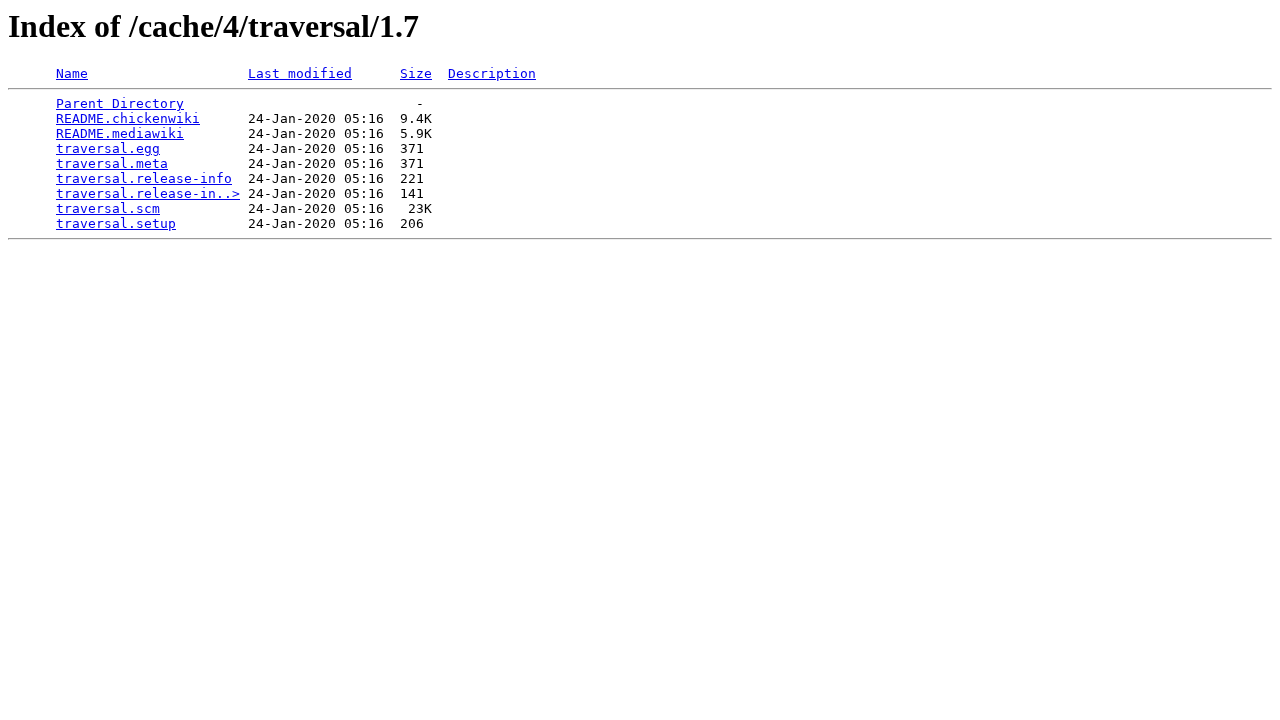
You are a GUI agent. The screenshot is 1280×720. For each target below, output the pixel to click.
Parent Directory (120, 103)
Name (72, 73)
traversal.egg (108, 148)
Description (492, 73)
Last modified (300, 73)
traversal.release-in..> (148, 193)
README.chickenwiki (128, 118)
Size (416, 73)
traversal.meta (112, 163)
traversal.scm (108, 208)
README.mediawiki (120, 133)
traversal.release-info (144, 178)
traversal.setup (116, 223)
